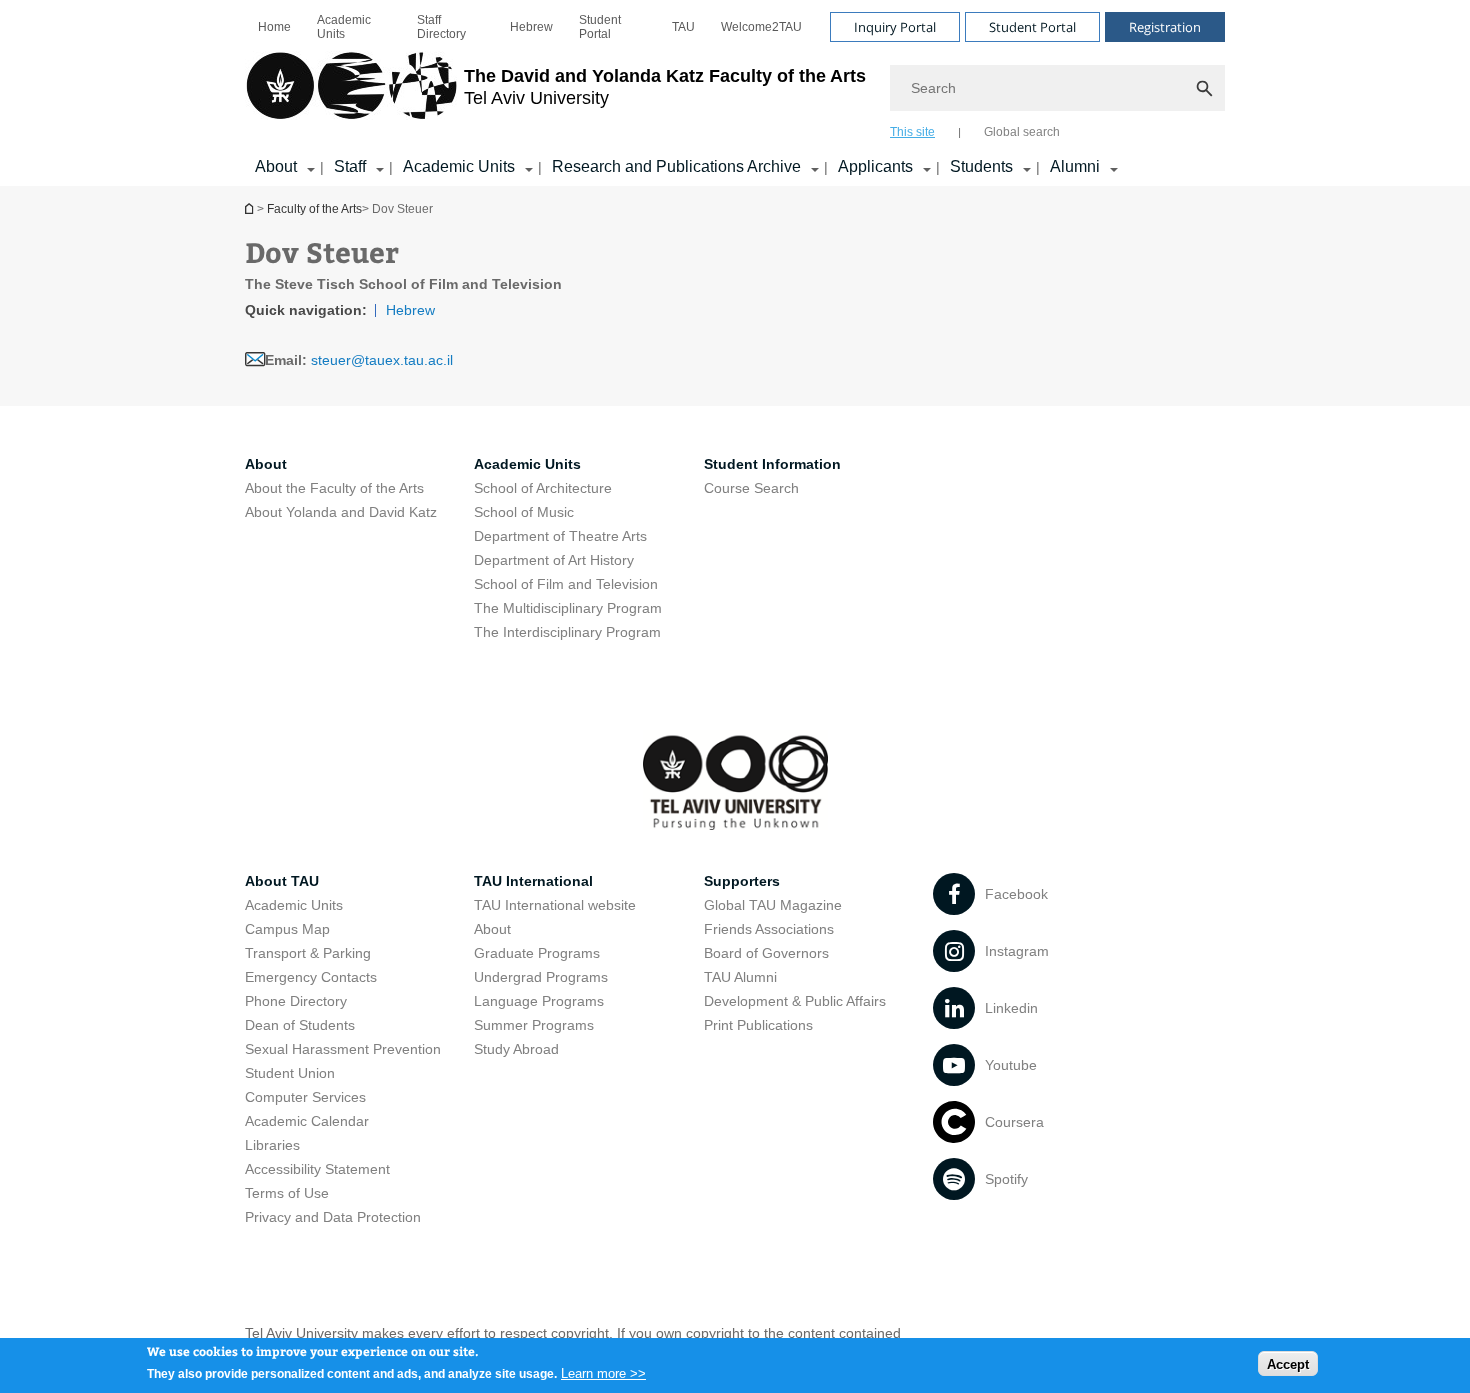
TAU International (533, 881)
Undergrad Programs (541, 977)
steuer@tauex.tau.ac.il (382, 360)
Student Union (290, 1073)
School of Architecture (543, 488)
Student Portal (600, 27)
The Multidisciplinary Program (568, 608)
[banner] (735, 93)
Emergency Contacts (311, 977)
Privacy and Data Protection (333, 1217)
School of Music (524, 512)
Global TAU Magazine (773, 905)
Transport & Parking (308, 953)
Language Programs (539, 1001)
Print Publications (758, 1025)
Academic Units (344, 27)
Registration (1165, 27)
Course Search (751, 488)
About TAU (282, 881)
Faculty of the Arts (314, 209)
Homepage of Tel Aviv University (251, 208)
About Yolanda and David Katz (341, 512)
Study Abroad (516, 1049)
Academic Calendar (307, 1121)
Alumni (1075, 166)
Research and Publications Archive (676, 166)
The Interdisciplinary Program (567, 632)
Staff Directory (441, 27)
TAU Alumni (740, 977)
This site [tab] (912, 132)
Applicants (875, 166)
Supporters (742, 881)
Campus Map (287, 929)
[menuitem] (274, 27)
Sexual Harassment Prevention (343, 1049)
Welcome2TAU (761, 27)
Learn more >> (603, 1372)
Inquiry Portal (895, 27)
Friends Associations (769, 929)
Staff (350, 166)
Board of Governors (766, 953)
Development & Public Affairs (795, 1001)
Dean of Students (300, 1025)
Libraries (272, 1145)
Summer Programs (534, 1025)
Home (274, 27)
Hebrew (531, 27)
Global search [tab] (1022, 132)
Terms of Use (287, 1193)
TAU (683, 27)
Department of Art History (554, 560)
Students (981, 166)
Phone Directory (296, 1001)
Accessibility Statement (317, 1169)
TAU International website (555, 905)
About (276, 166)
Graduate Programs (537, 953)
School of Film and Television (566, 584)
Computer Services (305, 1097)
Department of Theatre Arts (560, 536)
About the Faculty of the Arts (334, 488)
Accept (1288, 1363)
